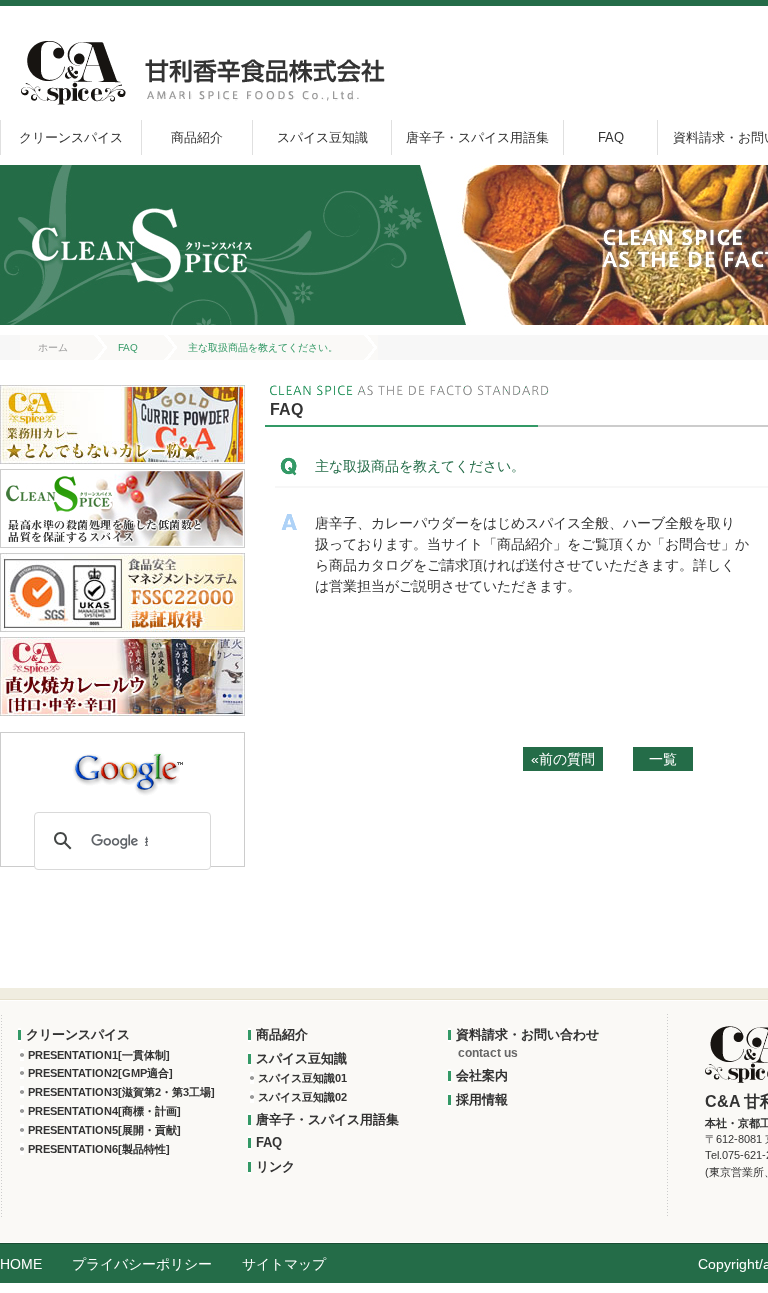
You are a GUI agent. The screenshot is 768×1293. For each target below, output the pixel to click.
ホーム (53, 347)
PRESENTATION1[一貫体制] (99, 1055)
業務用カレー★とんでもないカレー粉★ (122, 424)
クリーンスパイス (71, 137)
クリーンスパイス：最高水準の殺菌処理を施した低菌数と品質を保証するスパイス (122, 508)
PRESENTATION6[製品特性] (99, 1149)
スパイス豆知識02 (302, 1097)
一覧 (663, 759)
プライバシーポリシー (142, 1264)
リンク (275, 1166)
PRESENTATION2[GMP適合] (100, 1073)
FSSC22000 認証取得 (122, 592)
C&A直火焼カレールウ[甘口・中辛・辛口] (122, 676)
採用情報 (482, 1099)
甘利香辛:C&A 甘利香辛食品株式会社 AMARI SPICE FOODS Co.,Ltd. (199, 72)
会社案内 (482, 1075)
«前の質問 (563, 759)
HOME (21, 1264)
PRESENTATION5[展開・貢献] (104, 1130)
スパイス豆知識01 (302, 1078)
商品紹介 (197, 137)
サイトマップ (284, 1264)
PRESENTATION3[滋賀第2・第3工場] (121, 1092)
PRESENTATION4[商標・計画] (104, 1111)
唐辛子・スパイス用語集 (477, 137)
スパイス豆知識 (322, 137)
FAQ (611, 137)
